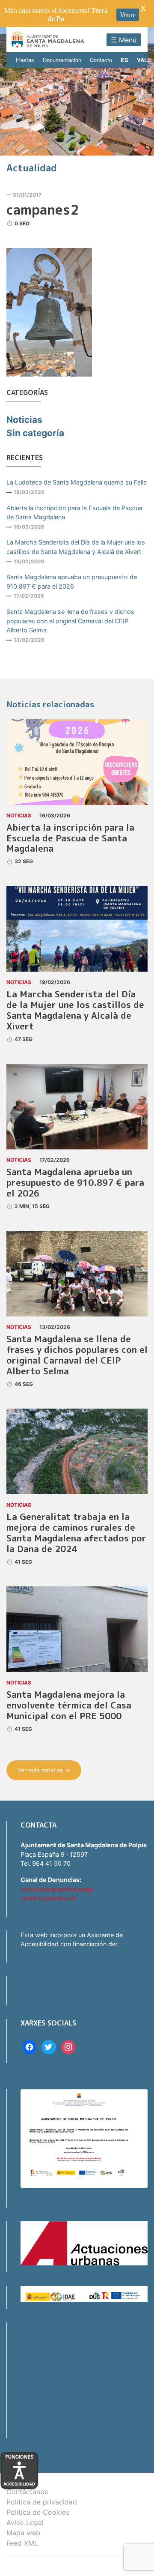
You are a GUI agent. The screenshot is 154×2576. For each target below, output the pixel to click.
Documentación (62, 60)
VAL (142, 60)
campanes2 (43, 209)
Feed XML (22, 2543)
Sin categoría (35, 433)
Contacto (101, 60)
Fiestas (25, 60)
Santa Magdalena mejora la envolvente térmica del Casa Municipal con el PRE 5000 (69, 1705)
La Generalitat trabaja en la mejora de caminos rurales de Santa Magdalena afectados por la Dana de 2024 (76, 1533)
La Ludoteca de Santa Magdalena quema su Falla (77, 482)
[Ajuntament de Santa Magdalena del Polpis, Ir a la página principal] (48, 40)
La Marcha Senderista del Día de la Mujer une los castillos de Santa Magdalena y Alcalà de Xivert (76, 547)
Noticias (24, 420)
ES (124, 60)
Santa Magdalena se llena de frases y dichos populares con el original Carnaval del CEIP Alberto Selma (70, 621)
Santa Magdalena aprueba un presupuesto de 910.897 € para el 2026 (72, 582)
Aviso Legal (25, 2522)
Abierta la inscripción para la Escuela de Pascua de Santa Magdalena (74, 513)
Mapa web (23, 2533)
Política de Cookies (38, 2512)
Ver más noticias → (44, 1770)
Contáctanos (27, 2492)
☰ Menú (124, 40)
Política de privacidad (42, 2502)
